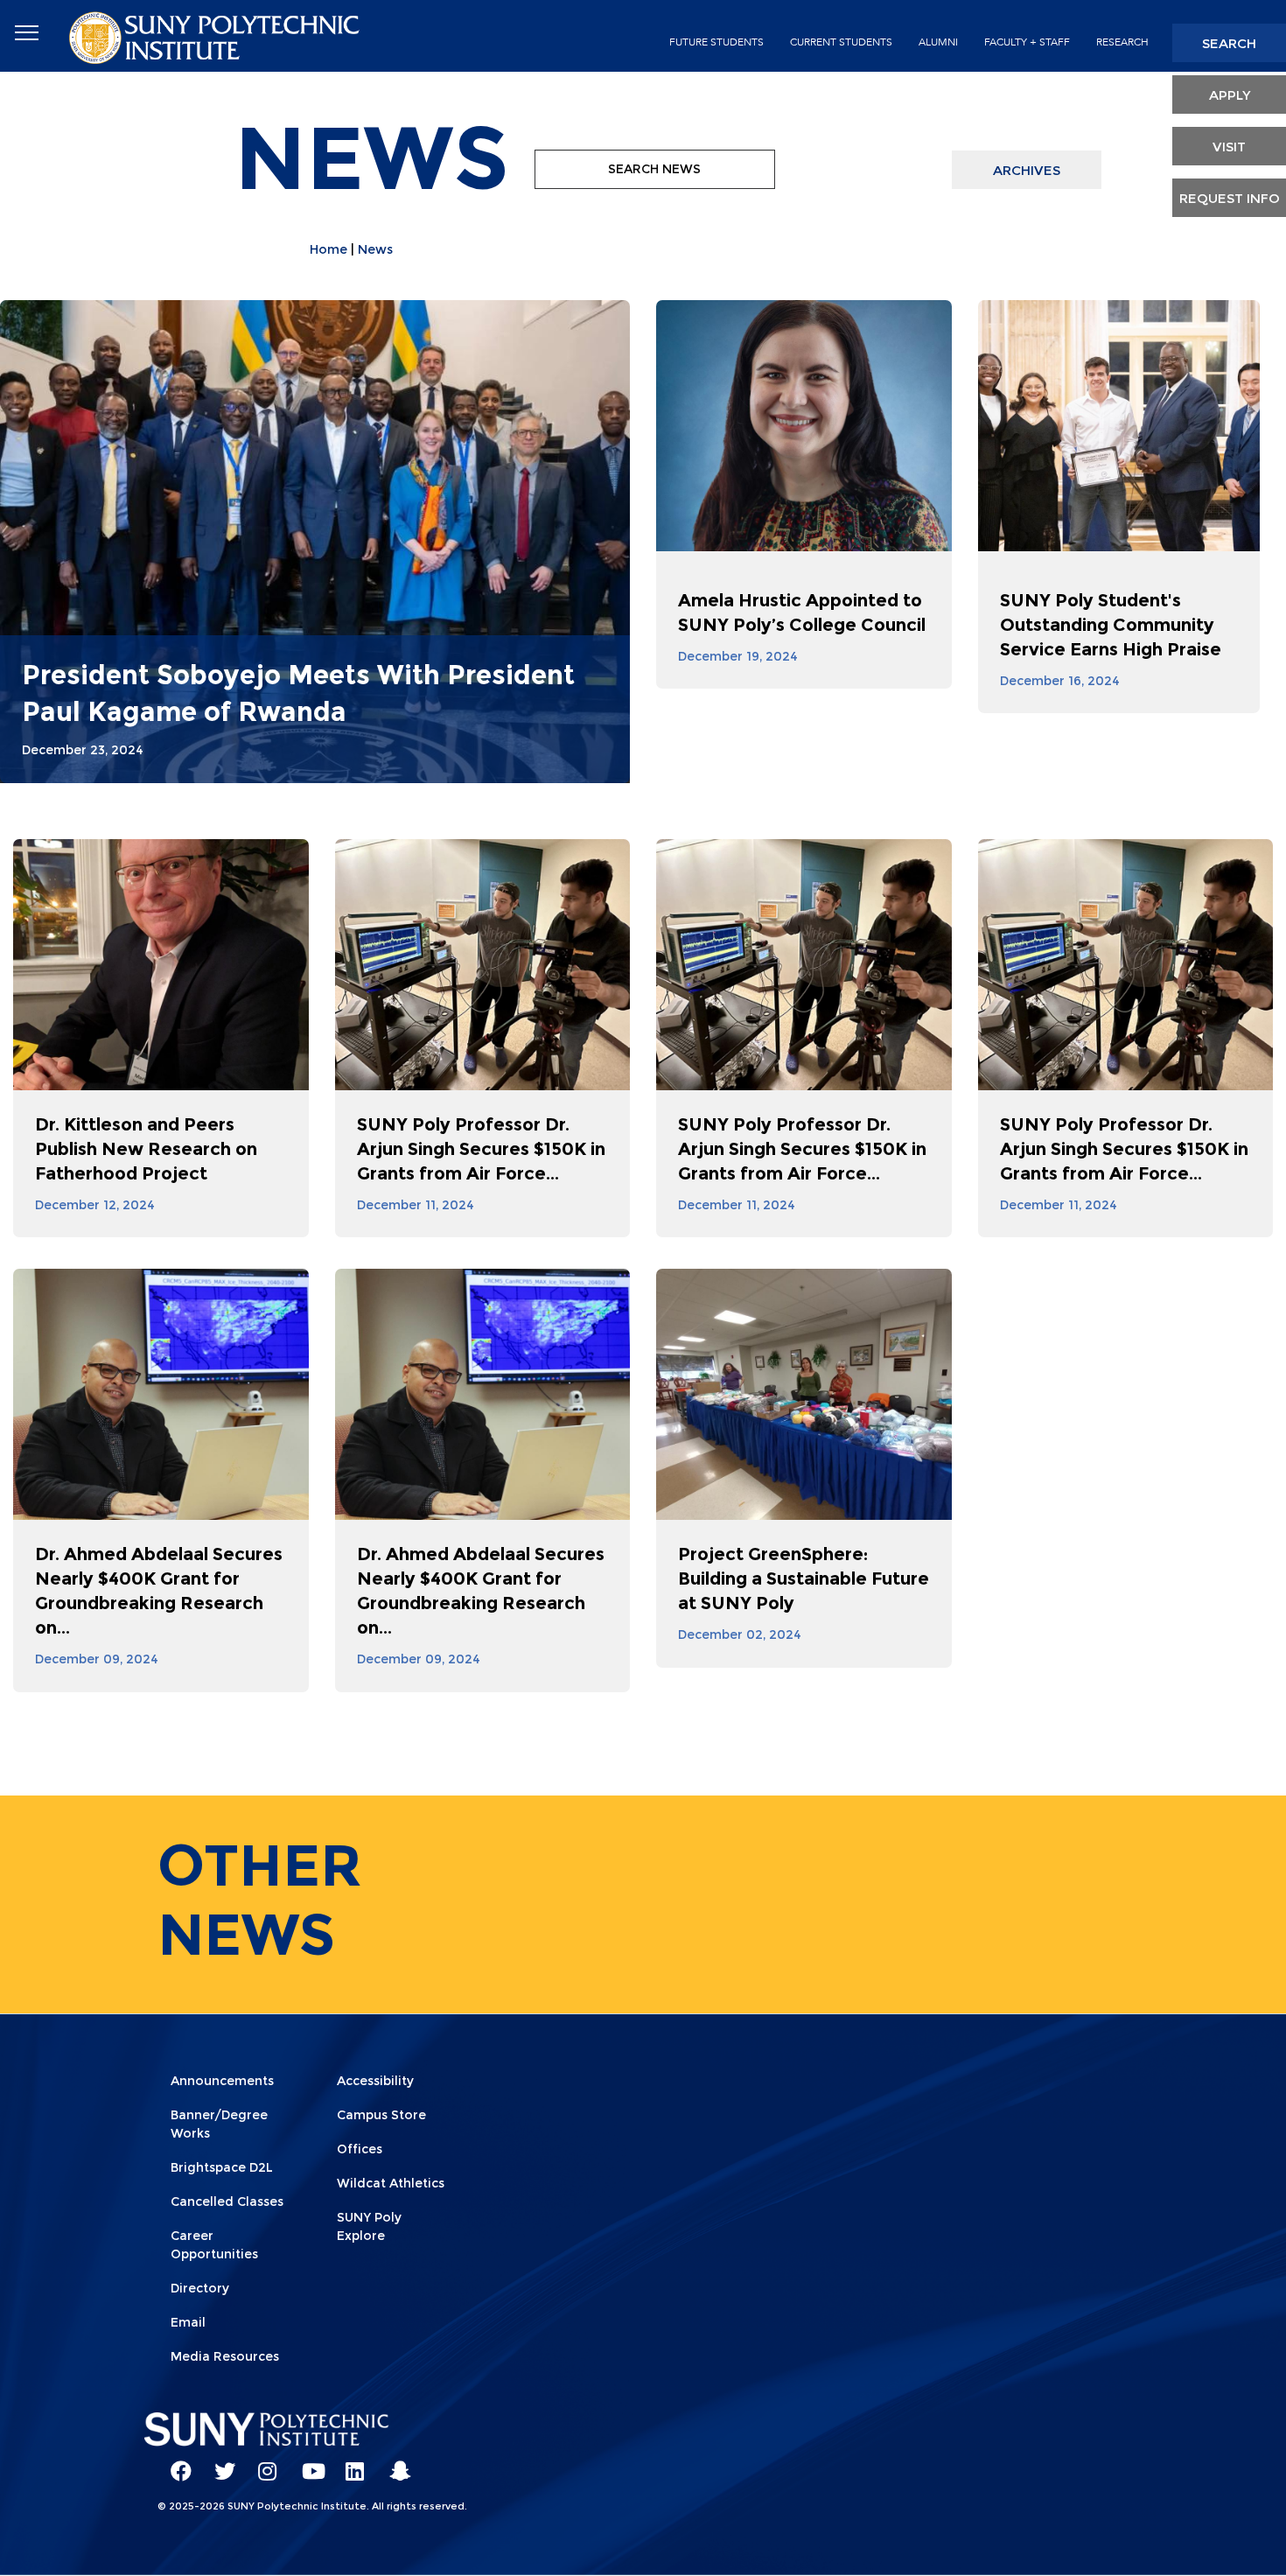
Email (188, 2322)
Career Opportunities (214, 2245)
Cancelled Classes (227, 2201)
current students (841, 42)
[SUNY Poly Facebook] (175, 2463)
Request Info (1230, 198)
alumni (938, 42)
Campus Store (381, 2115)
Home (328, 249)
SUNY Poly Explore (369, 2226)
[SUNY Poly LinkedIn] (350, 2463)
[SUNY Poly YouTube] (306, 2463)
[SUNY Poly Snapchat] (394, 2463)
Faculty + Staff (1027, 42)
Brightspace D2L (222, 2167)
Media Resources (225, 2356)
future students (716, 42)
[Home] (216, 36)
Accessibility (375, 2081)
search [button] (1229, 43)
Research (1122, 42)
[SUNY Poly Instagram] (262, 2463)
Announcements (222, 2081)
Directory (200, 2288)
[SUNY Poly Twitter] (219, 2463)
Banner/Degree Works (219, 2124)
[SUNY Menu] (26, 33)
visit (1229, 147)
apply (1230, 95)
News (375, 249)
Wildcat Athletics (391, 2183)
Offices (360, 2149)
